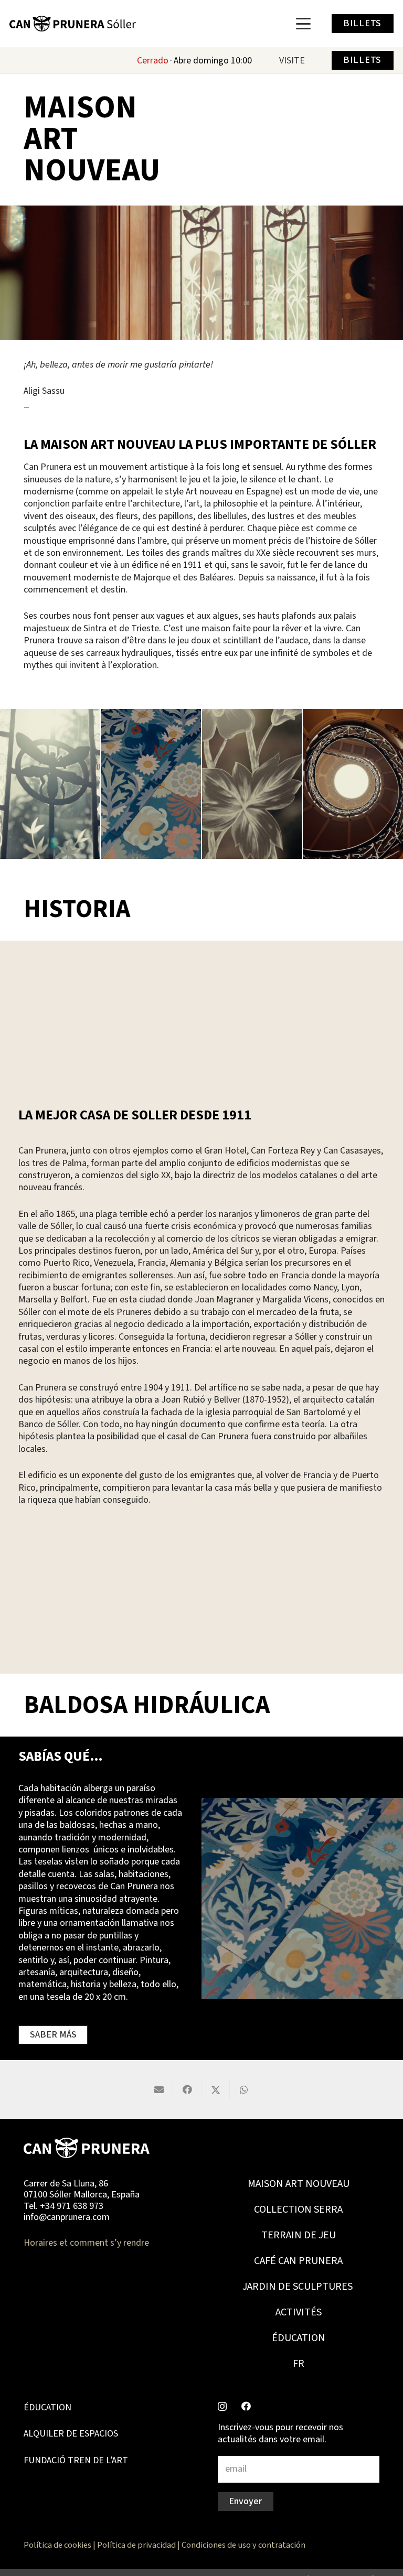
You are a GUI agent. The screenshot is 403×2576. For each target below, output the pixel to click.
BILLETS (362, 23)
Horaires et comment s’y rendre (86, 2243)
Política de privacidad (136, 2545)
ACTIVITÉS (299, 2312)
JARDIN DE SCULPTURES (299, 2287)
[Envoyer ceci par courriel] (159, 2089)
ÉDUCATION (299, 2338)
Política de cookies (57, 2545)
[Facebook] (246, 2406)
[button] (304, 24)
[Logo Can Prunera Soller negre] (73, 24)
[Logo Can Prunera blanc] (87, 2148)
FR (299, 2364)
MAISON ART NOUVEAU (299, 2184)
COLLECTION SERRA (298, 2209)
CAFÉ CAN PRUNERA (298, 2261)
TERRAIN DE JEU (299, 2235)
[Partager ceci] (187, 2089)
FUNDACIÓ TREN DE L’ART (76, 2460)
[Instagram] (222, 2407)
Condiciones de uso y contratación (243, 2545)
